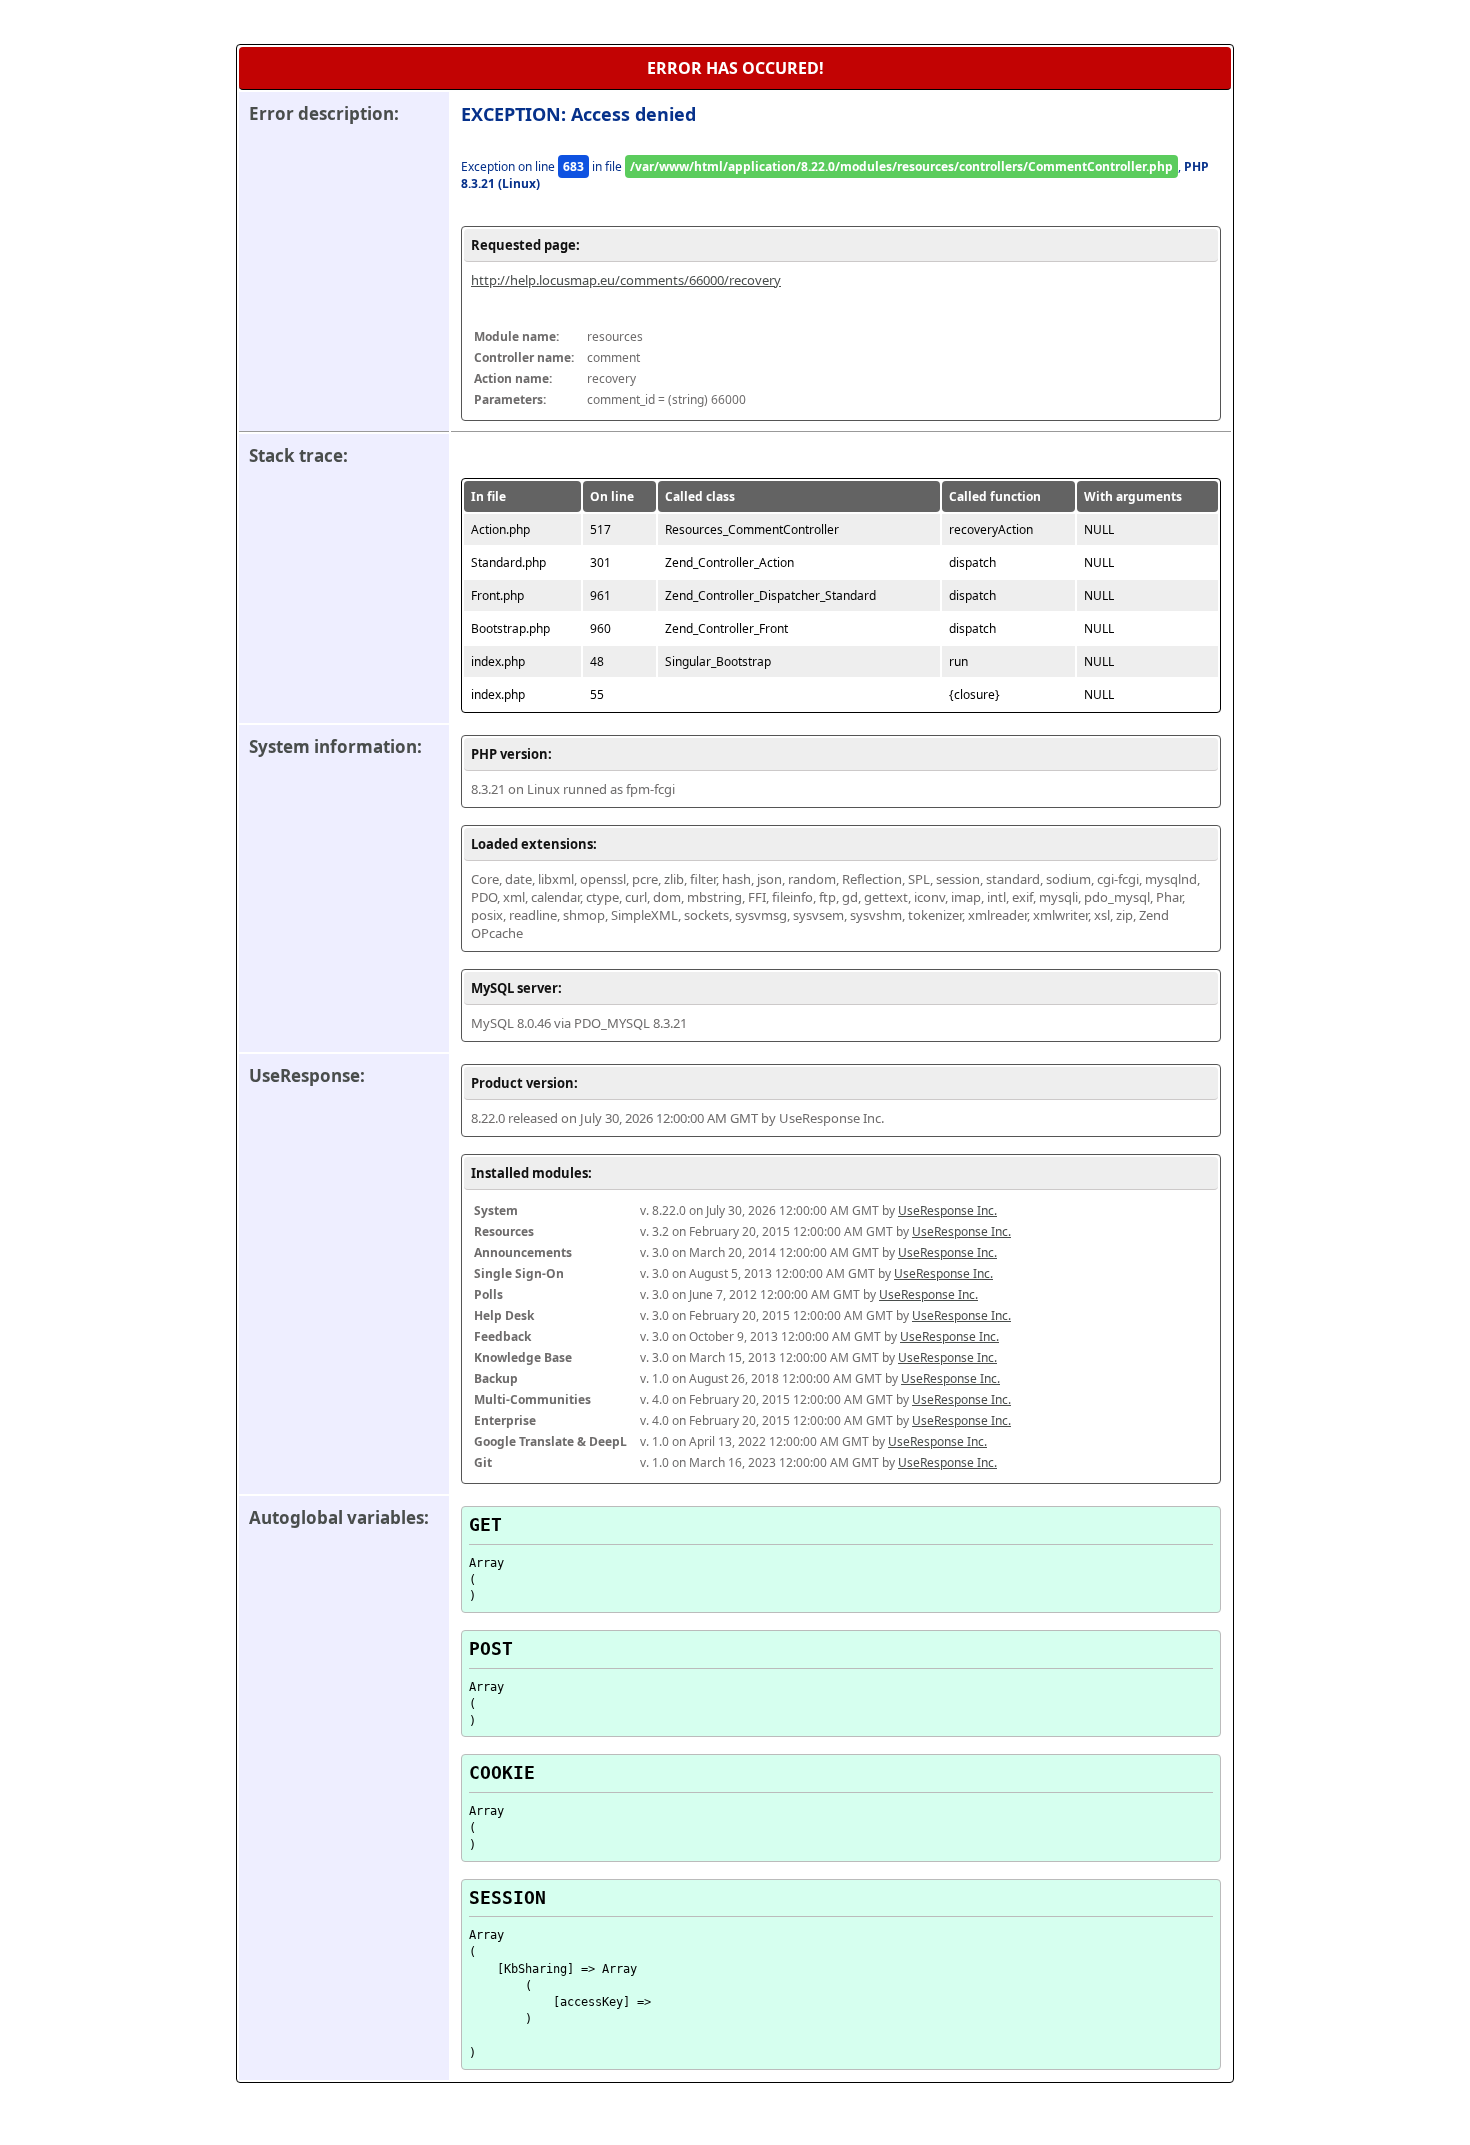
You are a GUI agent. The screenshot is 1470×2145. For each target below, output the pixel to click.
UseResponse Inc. (947, 1210)
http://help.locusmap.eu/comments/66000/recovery (626, 280)
